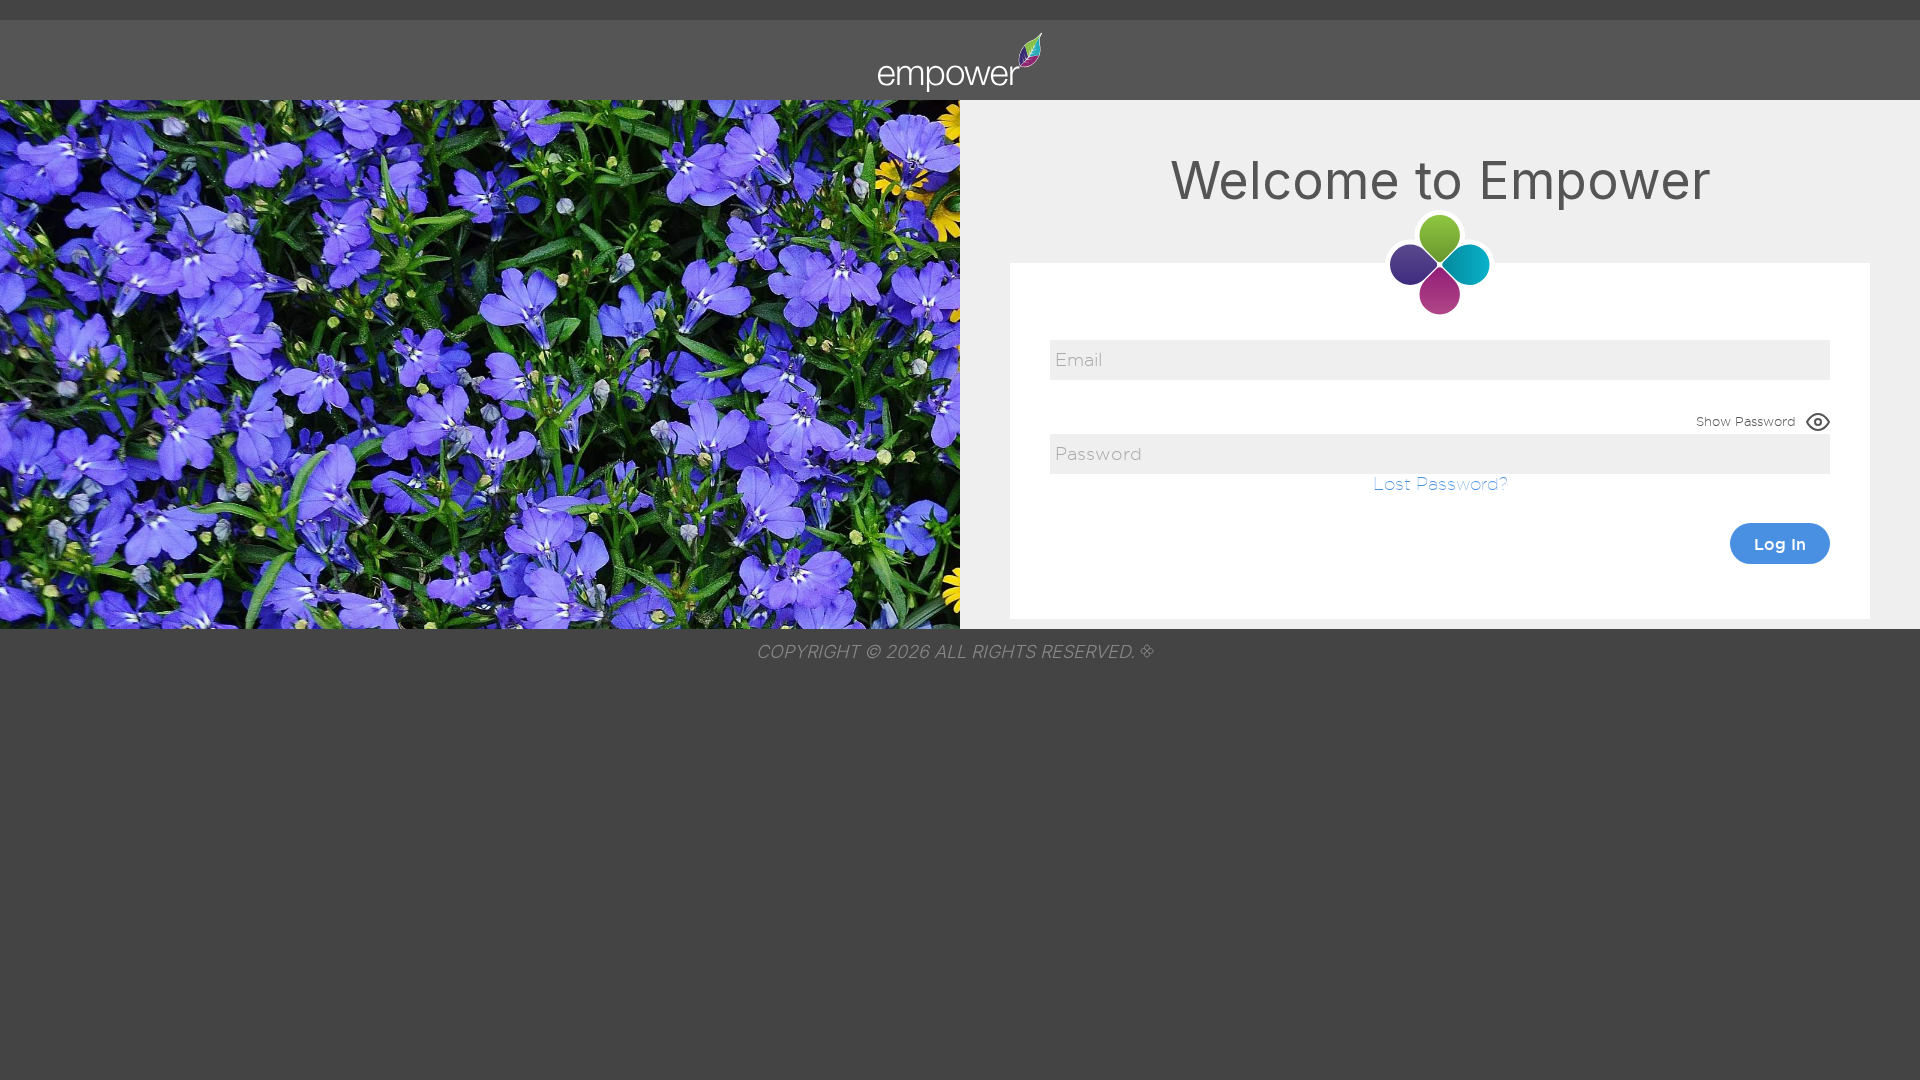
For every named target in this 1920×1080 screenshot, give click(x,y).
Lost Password (1436, 483)
